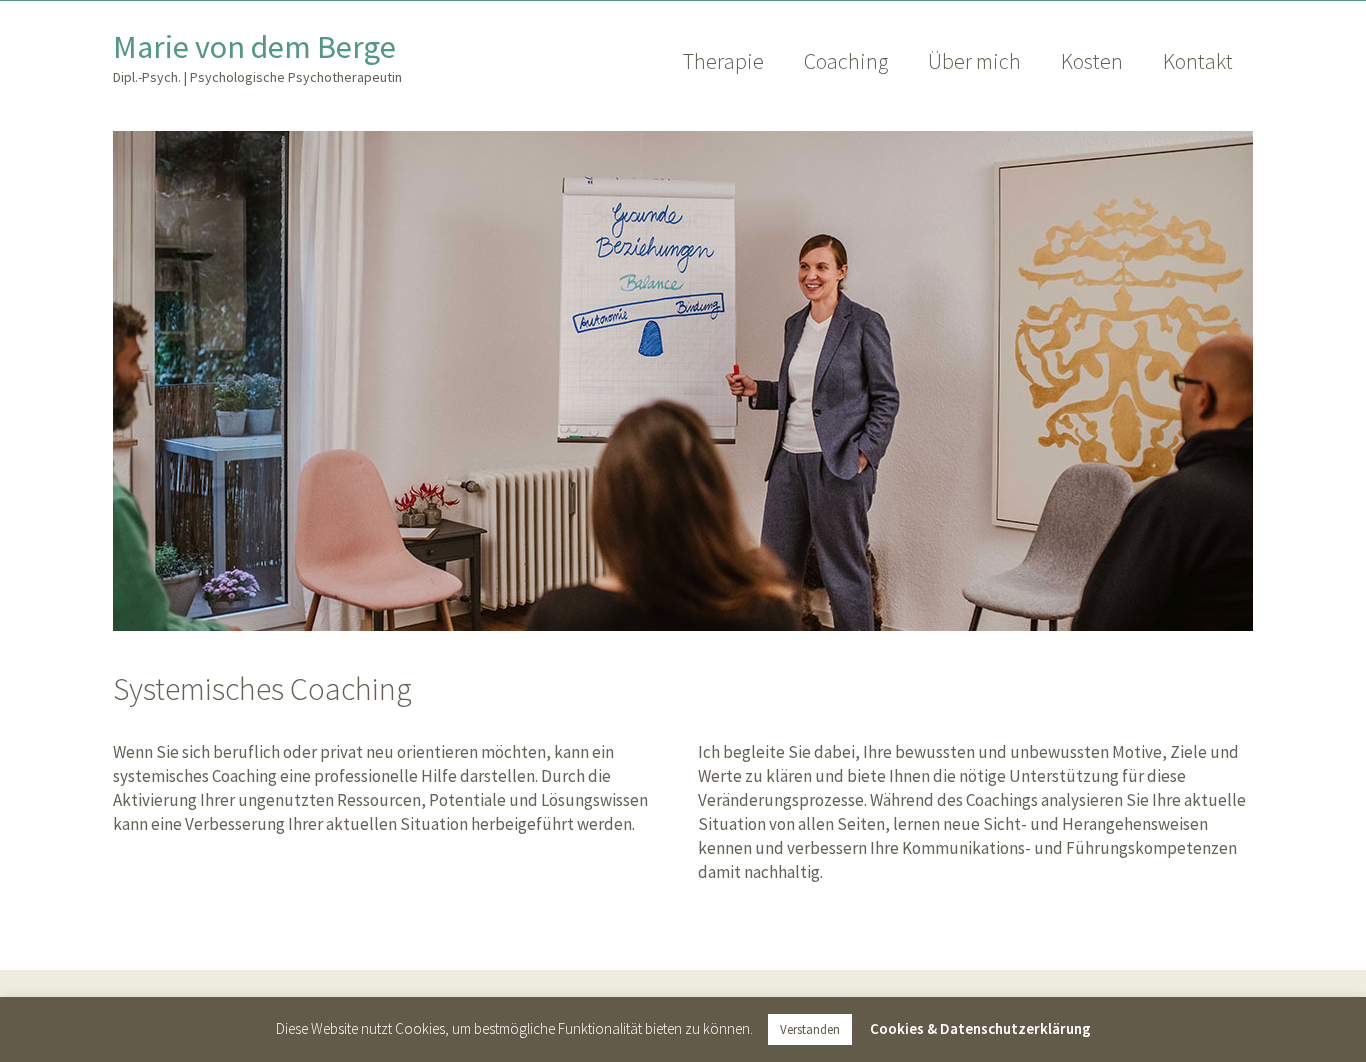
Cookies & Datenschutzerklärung (980, 1028)
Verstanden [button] (810, 1029)
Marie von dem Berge (254, 47)
